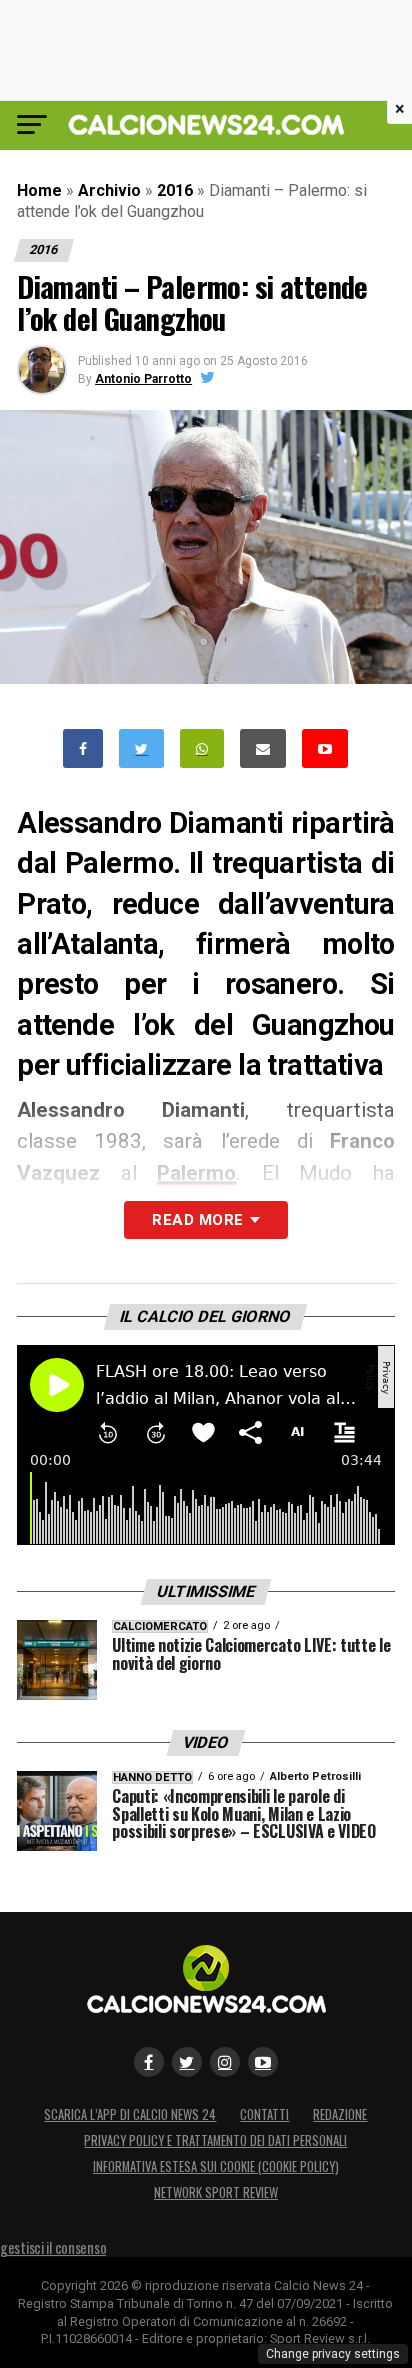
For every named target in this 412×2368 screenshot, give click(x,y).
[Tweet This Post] (141, 748)
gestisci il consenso (53, 2247)
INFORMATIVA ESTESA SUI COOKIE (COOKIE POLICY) (216, 2166)
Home (39, 190)
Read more (197, 1220)
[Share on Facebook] (83, 748)
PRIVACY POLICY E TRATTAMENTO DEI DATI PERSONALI (215, 2140)
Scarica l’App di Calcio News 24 (130, 2114)
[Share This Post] (202, 748)
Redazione (340, 2114)
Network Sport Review (216, 2192)
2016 (175, 190)
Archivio (109, 190)
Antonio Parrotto (143, 379)
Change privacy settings (333, 2354)
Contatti (264, 2114)
